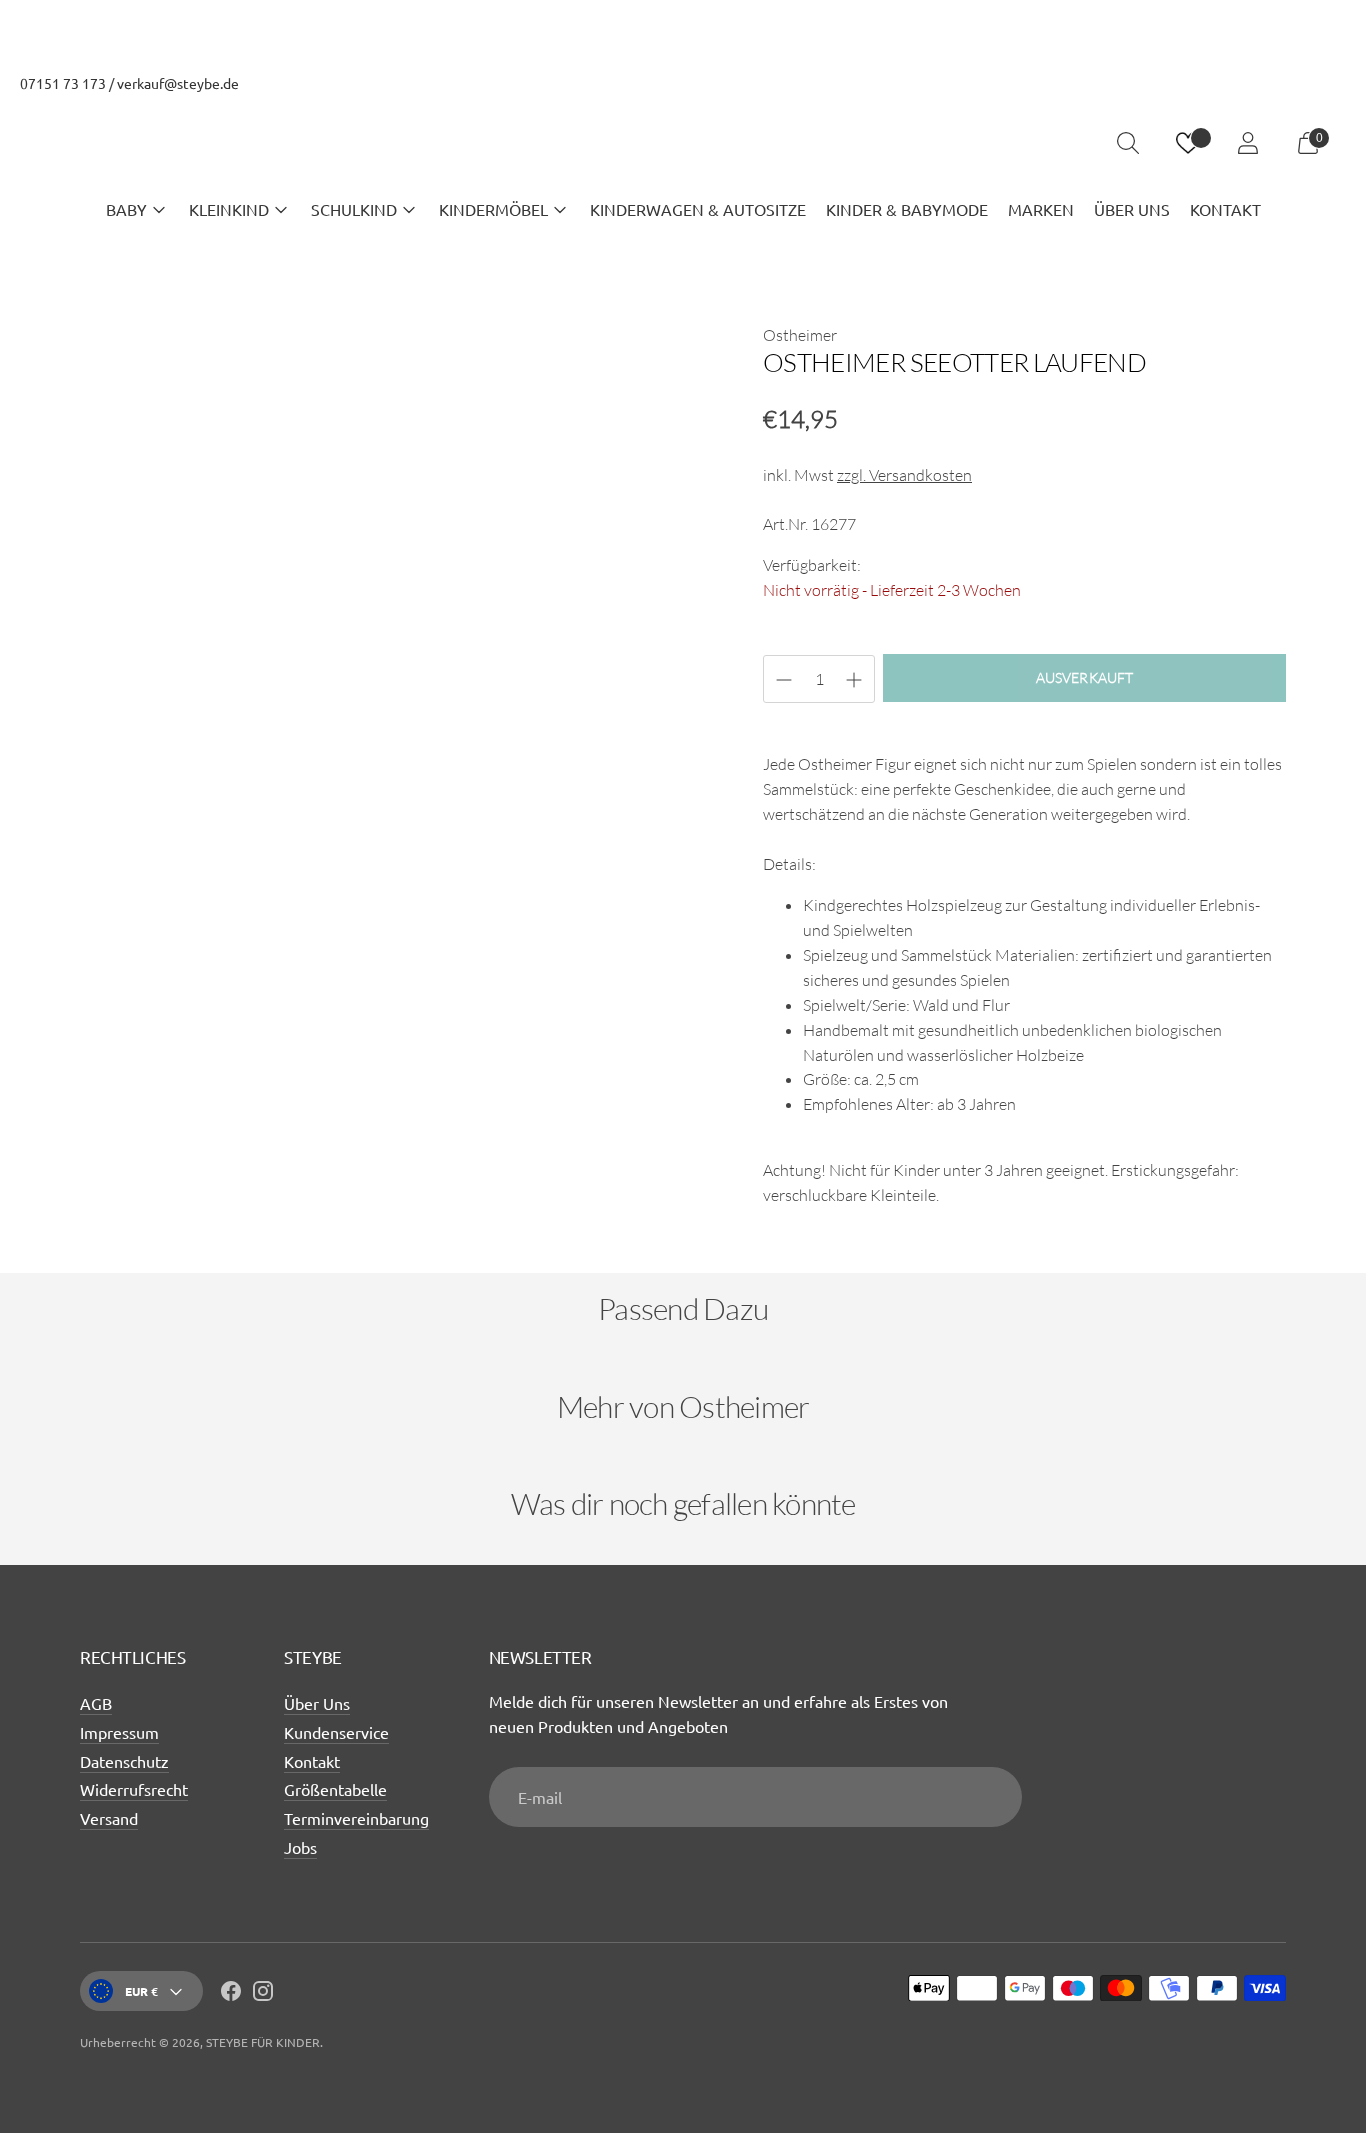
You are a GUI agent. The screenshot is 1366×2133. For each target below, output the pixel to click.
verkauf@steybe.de (178, 83)
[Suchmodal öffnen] (1128, 143)
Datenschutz (124, 1761)
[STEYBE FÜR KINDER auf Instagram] (263, 1994)
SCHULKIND (354, 209)
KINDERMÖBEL (493, 209)
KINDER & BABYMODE (907, 209)
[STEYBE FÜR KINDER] (683, 143)
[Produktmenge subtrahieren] (854, 680)
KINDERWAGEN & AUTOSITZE (698, 209)
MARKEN (1041, 209)
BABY (126, 209)
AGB (96, 1703)
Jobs (300, 1847)
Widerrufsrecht (134, 1789)
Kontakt (312, 1761)
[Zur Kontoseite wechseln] (1248, 143)
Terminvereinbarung (356, 1818)
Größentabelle (335, 1789)
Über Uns (317, 1703)
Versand (109, 1818)
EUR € (141, 1991)
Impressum (119, 1732)
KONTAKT (1225, 209)
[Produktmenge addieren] (784, 680)
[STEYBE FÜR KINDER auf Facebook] (231, 1994)
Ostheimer (800, 335)
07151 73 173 (63, 83)
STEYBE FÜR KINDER (263, 2042)
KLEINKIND (229, 209)
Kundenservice (336, 1732)
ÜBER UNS (1132, 209)
